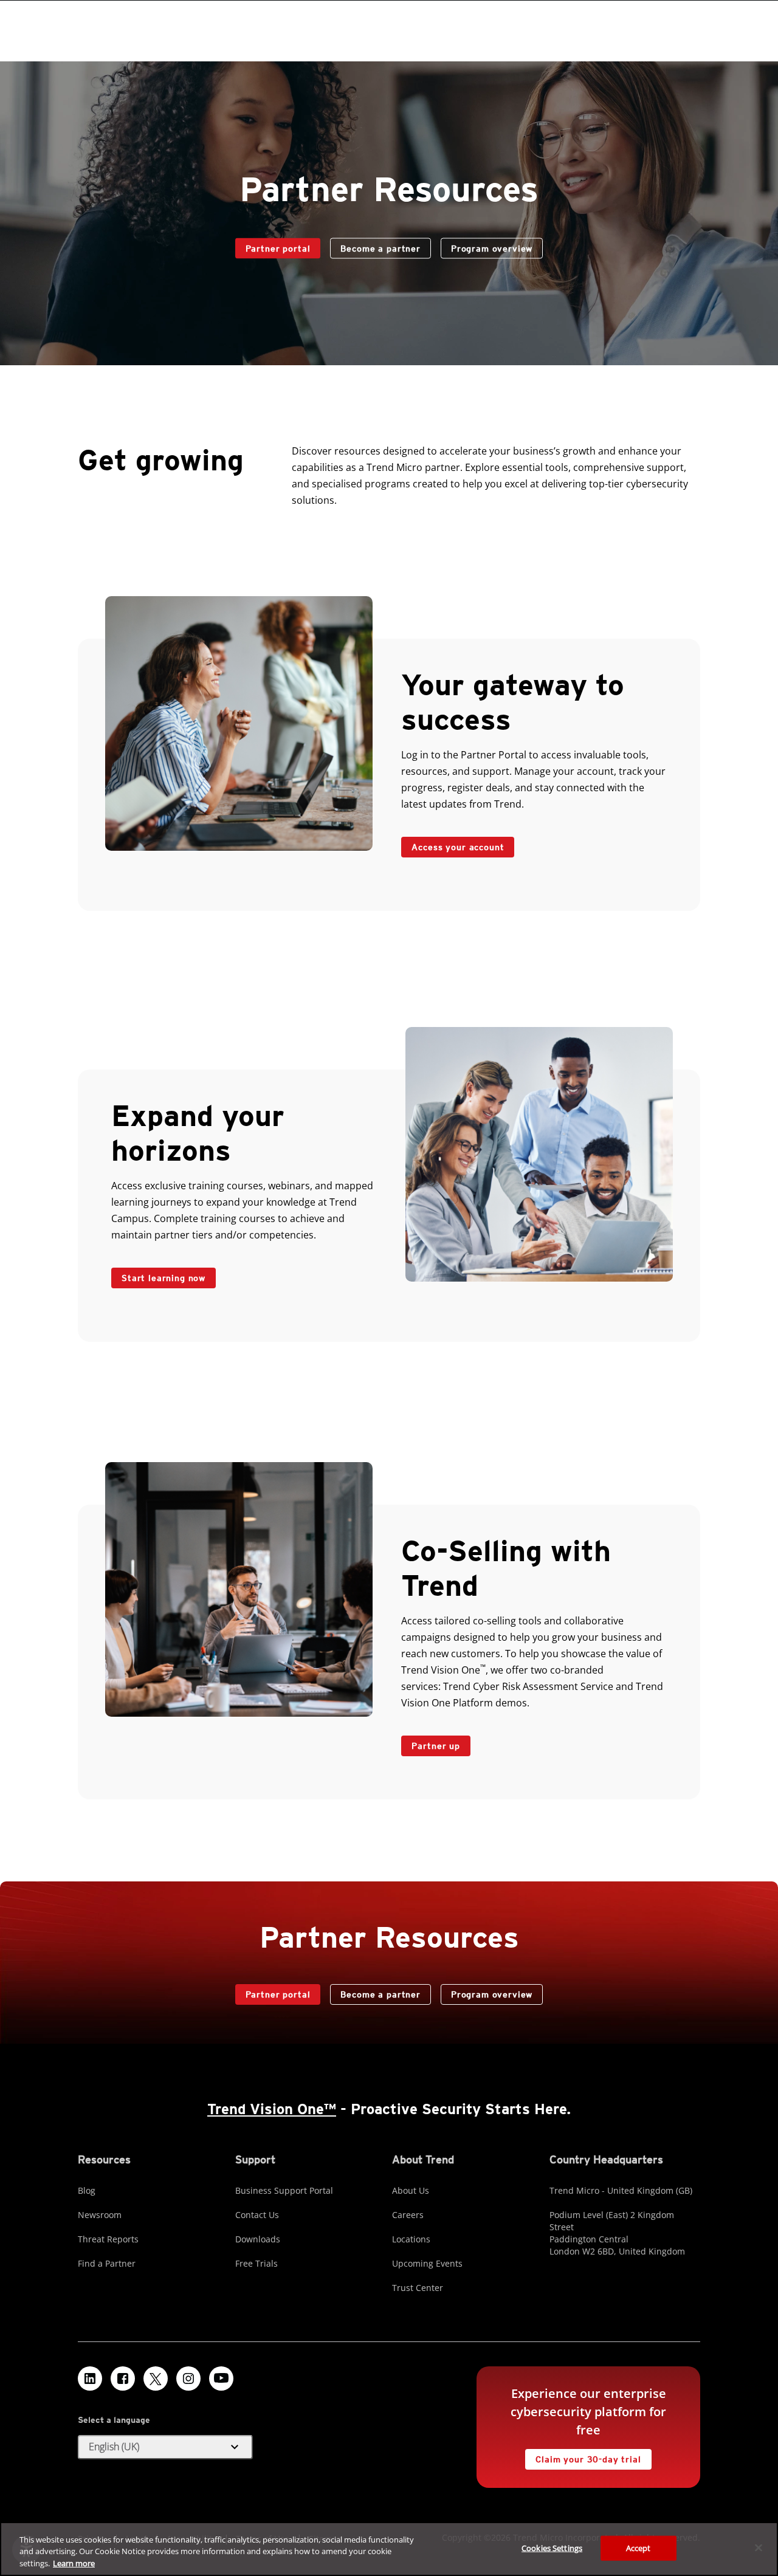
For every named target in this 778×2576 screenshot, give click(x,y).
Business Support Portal (284, 2190)
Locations (411, 2239)
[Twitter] (156, 2379)
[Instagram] (188, 2379)
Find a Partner (107, 2263)
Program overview (492, 249)
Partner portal (273, 246)
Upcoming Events (427, 2263)
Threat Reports (108, 2239)
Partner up (435, 1746)
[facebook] (123, 2379)
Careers (408, 2215)
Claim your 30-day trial (583, 2457)
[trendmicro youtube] (221, 2379)
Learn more (74, 2563)
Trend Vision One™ (272, 2109)
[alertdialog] (389, 2549)
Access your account (453, 844)
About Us (411, 2190)
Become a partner (375, 246)
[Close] (759, 2547)
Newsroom (100, 2215)
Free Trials (256, 2263)
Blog (87, 2190)
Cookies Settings (552, 2547)
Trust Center (418, 2288)
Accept (639, 2547)
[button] (165, 2447)
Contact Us (257, 2215)
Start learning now (164, 1278)
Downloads (258, 2239)
